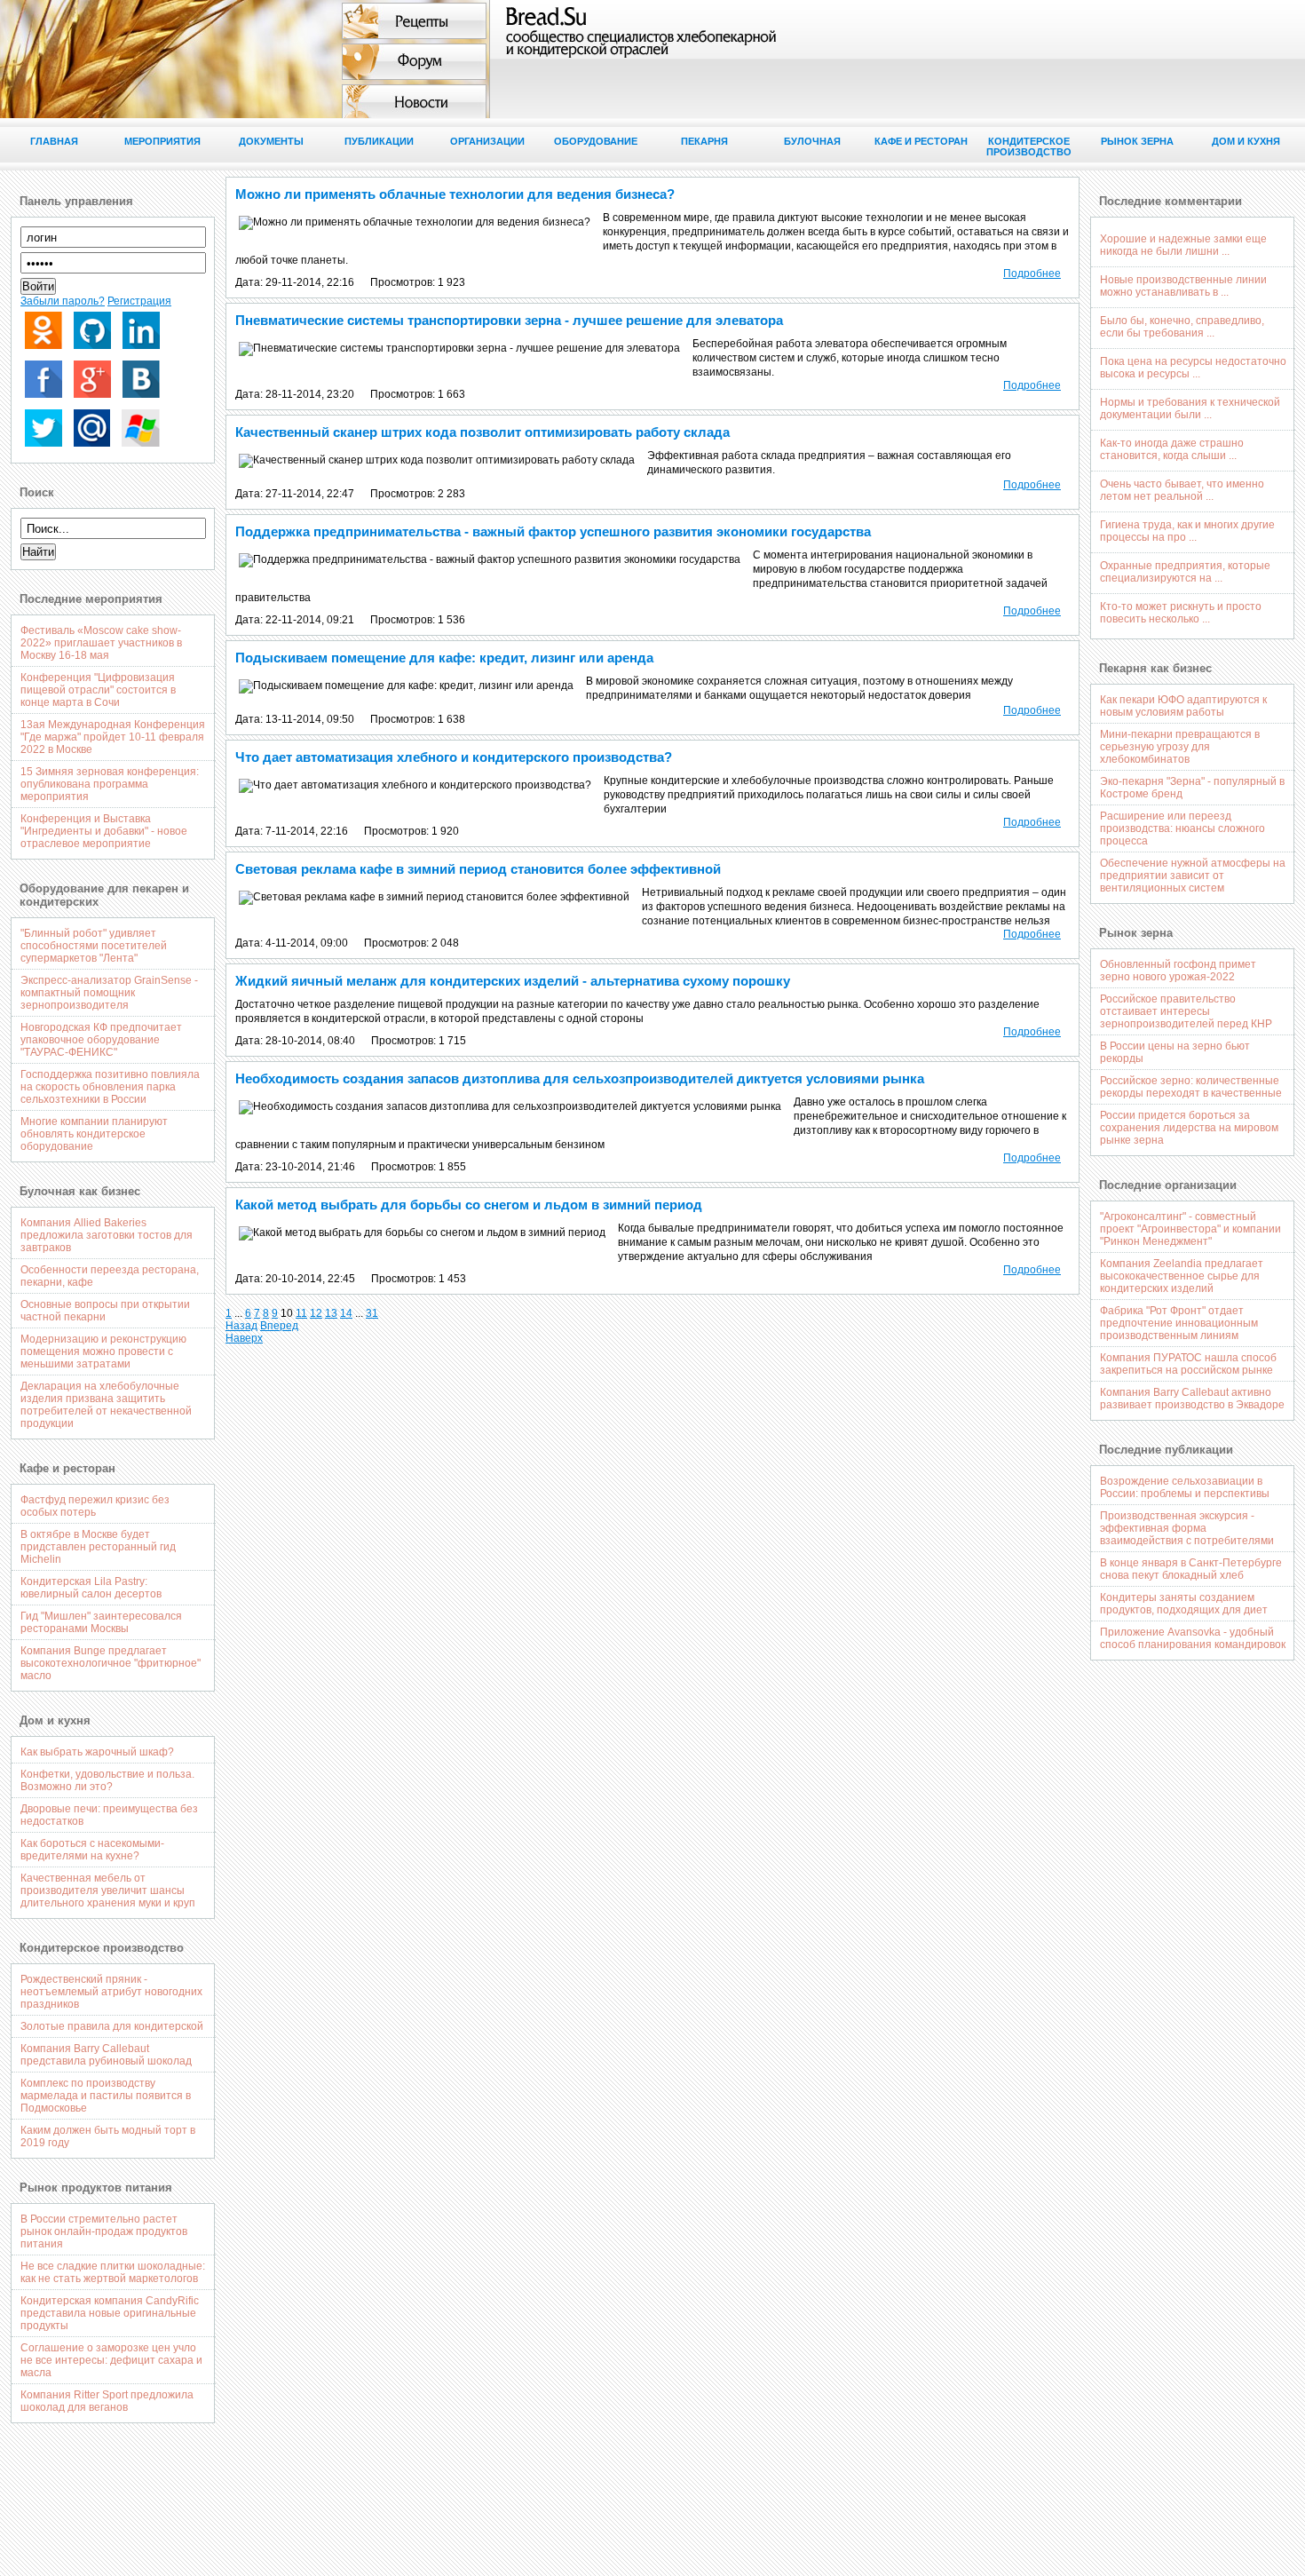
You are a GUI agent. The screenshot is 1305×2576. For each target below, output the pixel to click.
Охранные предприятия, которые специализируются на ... (1185, 572)
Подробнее (1032, 273)
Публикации (379, 141)
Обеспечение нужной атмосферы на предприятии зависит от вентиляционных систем (1193, 876)
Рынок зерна (1137, 141)
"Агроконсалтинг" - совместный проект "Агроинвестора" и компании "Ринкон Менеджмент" (1190, 1229)
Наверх (244, 1338)
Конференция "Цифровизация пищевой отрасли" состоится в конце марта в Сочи (98, 690)
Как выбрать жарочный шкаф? (97, 1752)
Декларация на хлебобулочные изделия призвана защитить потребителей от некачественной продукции (106, 1405)
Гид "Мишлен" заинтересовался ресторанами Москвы (101, 1622)
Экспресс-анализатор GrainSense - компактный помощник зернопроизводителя (109, 993)
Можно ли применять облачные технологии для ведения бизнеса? (455, 194)
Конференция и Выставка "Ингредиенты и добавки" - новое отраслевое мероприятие (104, 831)
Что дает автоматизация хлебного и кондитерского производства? (454, 757)
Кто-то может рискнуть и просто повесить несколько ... (1181, 613)
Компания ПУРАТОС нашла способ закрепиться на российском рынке (1188, 1364)
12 (316, 1313)
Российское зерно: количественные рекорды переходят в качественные (1191, 1087)
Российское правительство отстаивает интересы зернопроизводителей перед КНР (1186, 1011)
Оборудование (596, 141)
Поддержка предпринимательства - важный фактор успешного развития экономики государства (553, 531)
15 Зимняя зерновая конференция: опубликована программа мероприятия (110, 784)
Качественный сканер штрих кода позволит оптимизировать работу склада (482, 432)
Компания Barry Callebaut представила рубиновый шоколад (106, 2055)
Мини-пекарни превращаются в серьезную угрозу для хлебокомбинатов (1180, 747)
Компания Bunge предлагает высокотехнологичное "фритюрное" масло (111, 1663)
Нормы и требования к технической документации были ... (1190, 408)
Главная (54, 141)
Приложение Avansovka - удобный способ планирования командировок (1193, 1638)
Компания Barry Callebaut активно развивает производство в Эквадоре (1192, 1399)
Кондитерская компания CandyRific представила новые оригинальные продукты (110, 2313)
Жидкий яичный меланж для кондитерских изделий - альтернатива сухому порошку (513, 981)
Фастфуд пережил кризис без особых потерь (95, 1506)
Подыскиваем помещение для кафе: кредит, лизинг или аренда (444, 658)
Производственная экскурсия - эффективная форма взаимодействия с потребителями (1187, 1528)
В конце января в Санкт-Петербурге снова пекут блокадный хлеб (1191, 1569)
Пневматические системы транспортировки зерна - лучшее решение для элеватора (509, 320)
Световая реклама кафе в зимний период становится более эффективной (478, 869)
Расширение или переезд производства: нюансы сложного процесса (1182, 828)
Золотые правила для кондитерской (112, 2026)
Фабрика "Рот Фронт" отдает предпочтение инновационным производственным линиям (1179, 1323)
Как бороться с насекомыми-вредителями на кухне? (92, 1850)
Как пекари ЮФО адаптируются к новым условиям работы (1183, 706)
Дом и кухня (1246, 141)
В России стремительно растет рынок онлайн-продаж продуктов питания (104, 2231)
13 (331, 1313)
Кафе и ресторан (921, 141)
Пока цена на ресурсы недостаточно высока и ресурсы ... (1193, 368)
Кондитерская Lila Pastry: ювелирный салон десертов (91, 1588)
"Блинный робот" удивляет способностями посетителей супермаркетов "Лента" (94, 946)
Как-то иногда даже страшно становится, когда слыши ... (1172, 449)
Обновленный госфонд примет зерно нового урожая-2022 (1178, 971)
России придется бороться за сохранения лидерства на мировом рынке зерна (1189, 1128)
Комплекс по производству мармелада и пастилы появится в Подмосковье (106, 2096)
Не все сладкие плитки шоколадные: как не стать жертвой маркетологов (113, 2272)
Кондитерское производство (1029, 147)
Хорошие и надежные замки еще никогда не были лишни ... (1183, 245)
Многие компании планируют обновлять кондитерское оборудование (94, 1134)
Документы (271, 141)
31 (372, 1313)
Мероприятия (162, 141)
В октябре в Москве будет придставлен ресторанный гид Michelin (98, 1547)
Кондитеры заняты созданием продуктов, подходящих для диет (1184, 1604)
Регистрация (139, 301)
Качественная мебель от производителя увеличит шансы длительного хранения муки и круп (108, 1890)
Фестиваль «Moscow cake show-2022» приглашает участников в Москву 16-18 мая (101, 643)
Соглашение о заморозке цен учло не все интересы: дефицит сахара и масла (111, 2360)
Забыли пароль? (63, 301)
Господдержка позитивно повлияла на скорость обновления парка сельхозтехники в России (110, 1087)
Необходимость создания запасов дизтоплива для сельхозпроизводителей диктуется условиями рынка (580, 1078)
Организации (487, 141)
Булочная (812, 141)
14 (346, 1313)
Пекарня (704, 141)
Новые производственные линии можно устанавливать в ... (1183, 286)
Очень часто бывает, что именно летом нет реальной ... (1182, 490)
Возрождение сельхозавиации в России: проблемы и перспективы (1185, 1487)
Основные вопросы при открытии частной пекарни (105, 1311)
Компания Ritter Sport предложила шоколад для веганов (107, 2401)
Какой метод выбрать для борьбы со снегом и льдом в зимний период (469, 1205)
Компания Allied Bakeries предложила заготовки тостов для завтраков (107, 1235)
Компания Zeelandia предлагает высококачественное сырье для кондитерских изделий (1182, 1276)
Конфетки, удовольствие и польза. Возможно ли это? (107, 1780)
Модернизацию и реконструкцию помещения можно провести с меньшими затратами (103, 1351)
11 (301, 1313)
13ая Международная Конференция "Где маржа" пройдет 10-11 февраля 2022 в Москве (113, 737)
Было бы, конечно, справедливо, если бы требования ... (1182, 327)
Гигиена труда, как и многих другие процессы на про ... (1187, 531)
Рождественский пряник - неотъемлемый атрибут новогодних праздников (111, 1992)
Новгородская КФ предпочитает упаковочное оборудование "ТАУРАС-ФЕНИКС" (101, 1040)
